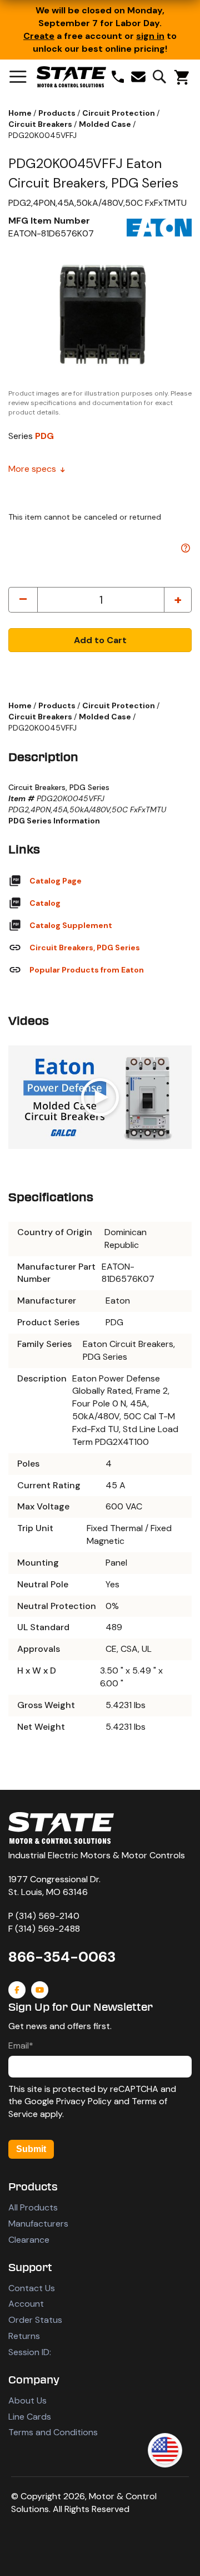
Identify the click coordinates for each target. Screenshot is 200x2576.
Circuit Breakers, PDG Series (85, 948)
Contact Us (32, 2288)
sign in (150, 36)
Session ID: (30, 2352)
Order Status (35, 2320)
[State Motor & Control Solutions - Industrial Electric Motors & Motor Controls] (61, 1828)
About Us (27, 2400)
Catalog (45, 903)
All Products (33, 2207)
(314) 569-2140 (47, 1916)
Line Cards (30, 2417)
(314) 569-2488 (47, 1929)
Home (21, 113)
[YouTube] (40, 1990)
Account (26, 2304)
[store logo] (71, 77)
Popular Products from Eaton (87, 970)
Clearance (29, 2240)
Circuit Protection (119, 113)
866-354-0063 (62, 1957)
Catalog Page (56, 881)
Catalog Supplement (71, 925)
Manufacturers (38, 2224)
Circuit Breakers (41, 124)
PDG (44, 436)
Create (39, 36)
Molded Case (106, 124)
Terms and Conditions (53, 2432)
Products (58, 113)
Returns (24, 2336)
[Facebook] (17, 1990)
